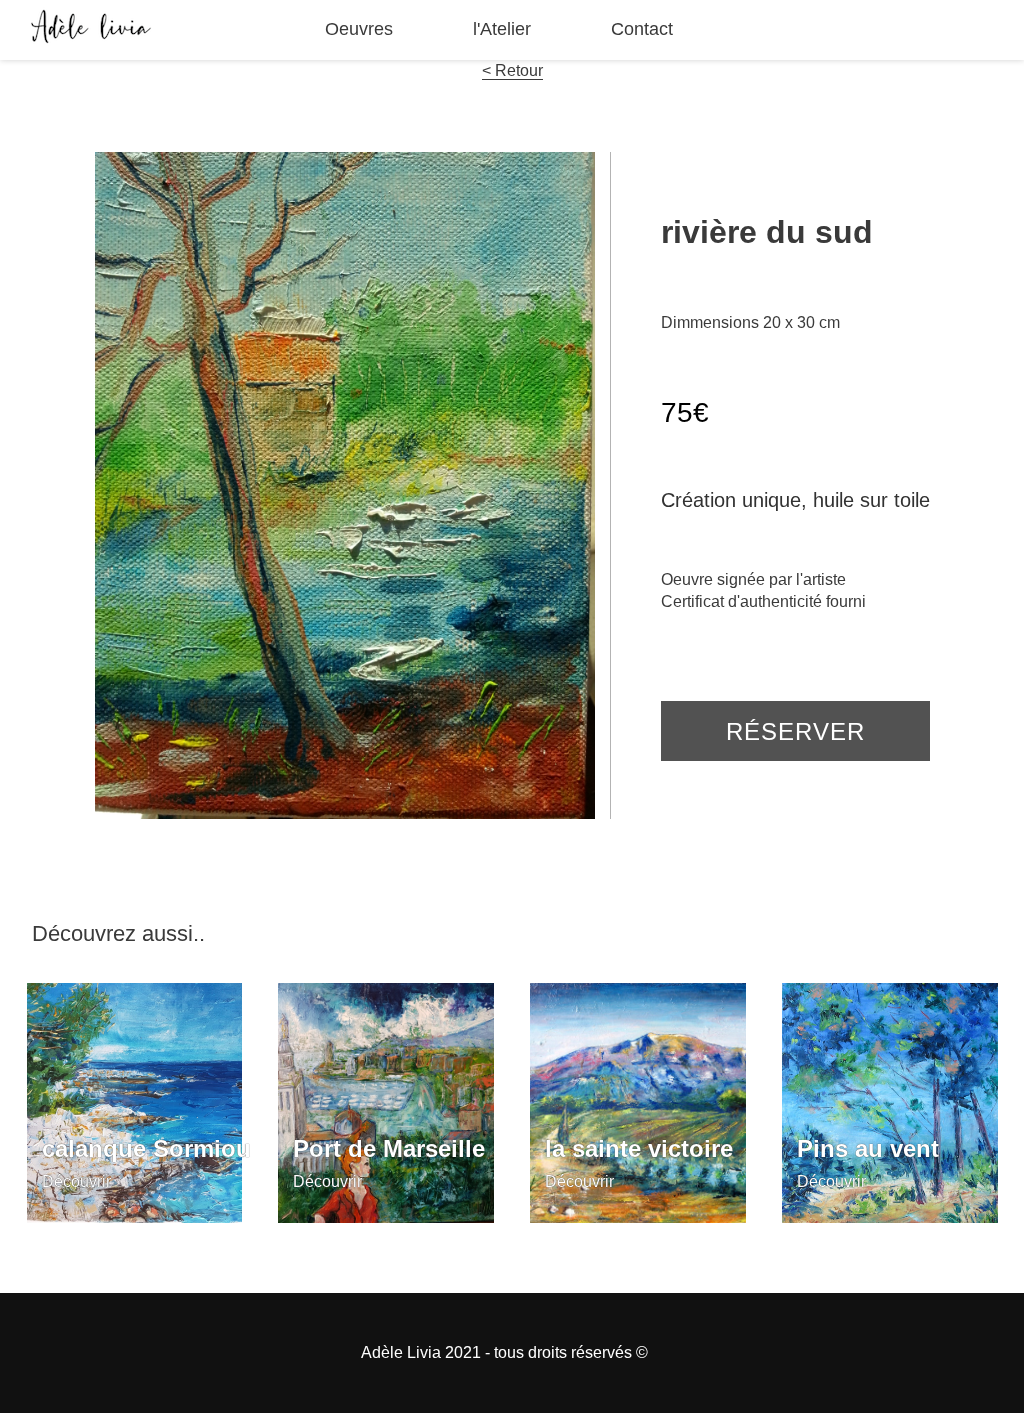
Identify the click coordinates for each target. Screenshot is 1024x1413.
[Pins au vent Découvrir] (890, 1217)
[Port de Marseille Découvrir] (386, 1217)
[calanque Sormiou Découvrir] (135, 1217)
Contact (642, 29)
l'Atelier (502, 29)
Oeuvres (359, 29)
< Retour (512, 70)
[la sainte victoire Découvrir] (638, 1217)
